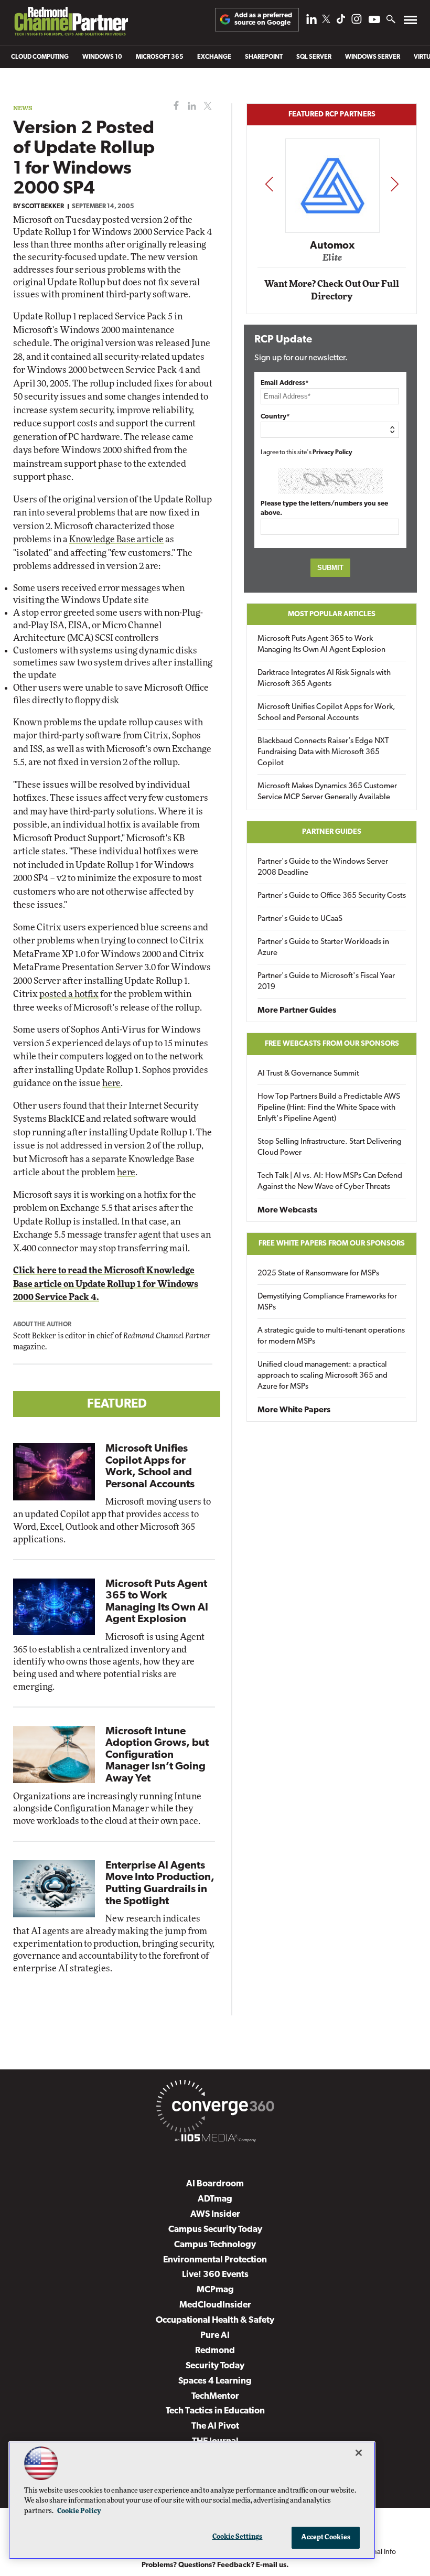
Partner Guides (332, 832)
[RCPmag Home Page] (71, 24)
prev (269, 184)
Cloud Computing (40, 57)
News (23, 108)
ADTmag (215, 2199)
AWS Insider (215, 2214)
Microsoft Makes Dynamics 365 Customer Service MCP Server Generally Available (327, 792)
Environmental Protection (215, 2260)
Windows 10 (102, 57)
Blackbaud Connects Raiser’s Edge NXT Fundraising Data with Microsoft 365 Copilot (323, 752)
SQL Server (314, 57)
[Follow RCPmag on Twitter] (326, 21)
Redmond (215, 2351)
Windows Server (373, 57)
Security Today (215, 2366)
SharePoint (264, 57)
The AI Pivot (215, 2426)
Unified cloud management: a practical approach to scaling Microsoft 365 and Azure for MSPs (322, 1376)
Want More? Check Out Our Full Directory (332, 290)
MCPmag (215, 2290)
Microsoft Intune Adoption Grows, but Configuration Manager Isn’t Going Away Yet (157, 1755)
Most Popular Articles (332, 614)
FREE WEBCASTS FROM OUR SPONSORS (332, 1044)
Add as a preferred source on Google (263, 19)
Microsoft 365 (160, 57)
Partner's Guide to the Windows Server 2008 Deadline (323, 867)
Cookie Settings (238, 2537)
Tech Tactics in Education (215, 2411)
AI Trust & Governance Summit (308, 1074)
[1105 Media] (215, 2140)
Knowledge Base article (116, 539)
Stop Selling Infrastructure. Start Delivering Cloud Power (330, 1147)
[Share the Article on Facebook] (174, 106)
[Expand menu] (410, 22)
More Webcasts (287, 1210)
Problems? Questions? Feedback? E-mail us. (215, 2565)
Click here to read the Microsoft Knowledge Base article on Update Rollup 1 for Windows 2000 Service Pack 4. (106, 1284)
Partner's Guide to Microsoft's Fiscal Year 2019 (326, 982)
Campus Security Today (215, 2230)
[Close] (359, 2453)
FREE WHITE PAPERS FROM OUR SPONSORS (332, 1244)
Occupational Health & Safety (215, 2320)
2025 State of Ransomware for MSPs (318, 1274)
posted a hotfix (69, 994)
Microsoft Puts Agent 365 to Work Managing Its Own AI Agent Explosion (321, 645)
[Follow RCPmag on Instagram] (357, 22)
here (111, 1083)
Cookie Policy (79, 2511)
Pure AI (215, 2336)
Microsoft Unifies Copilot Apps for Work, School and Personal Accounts (326, 713)
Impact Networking (332, 231)
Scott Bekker (43, 207)
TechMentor (215, 2396)
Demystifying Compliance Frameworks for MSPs (327, 1302)
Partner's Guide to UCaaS (300, 919)
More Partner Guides (297, 1011)
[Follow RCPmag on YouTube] (374, 21)
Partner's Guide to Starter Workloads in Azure (323, 948)
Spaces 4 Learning (215, 2381)
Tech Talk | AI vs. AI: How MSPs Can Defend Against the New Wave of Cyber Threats (330, 1182)
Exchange (214, 57)
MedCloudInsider (215, 2305)
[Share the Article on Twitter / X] (206, 106)
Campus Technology (215, 2245)
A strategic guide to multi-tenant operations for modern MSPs (331, 1336)
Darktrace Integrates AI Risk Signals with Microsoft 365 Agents (324, 679)
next (395, 184)
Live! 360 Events (215, 2275)
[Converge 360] (215, 2108)
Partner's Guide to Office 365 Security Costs (332, 896)
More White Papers (294, 1410)
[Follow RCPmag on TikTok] (341, 22)
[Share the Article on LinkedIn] (190, 106)
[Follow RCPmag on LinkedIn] (311, 22)
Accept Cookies (326, 2537)
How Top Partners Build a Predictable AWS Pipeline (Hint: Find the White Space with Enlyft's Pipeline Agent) (329, 1108)
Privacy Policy (332, 453)
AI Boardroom (215, 2184)
